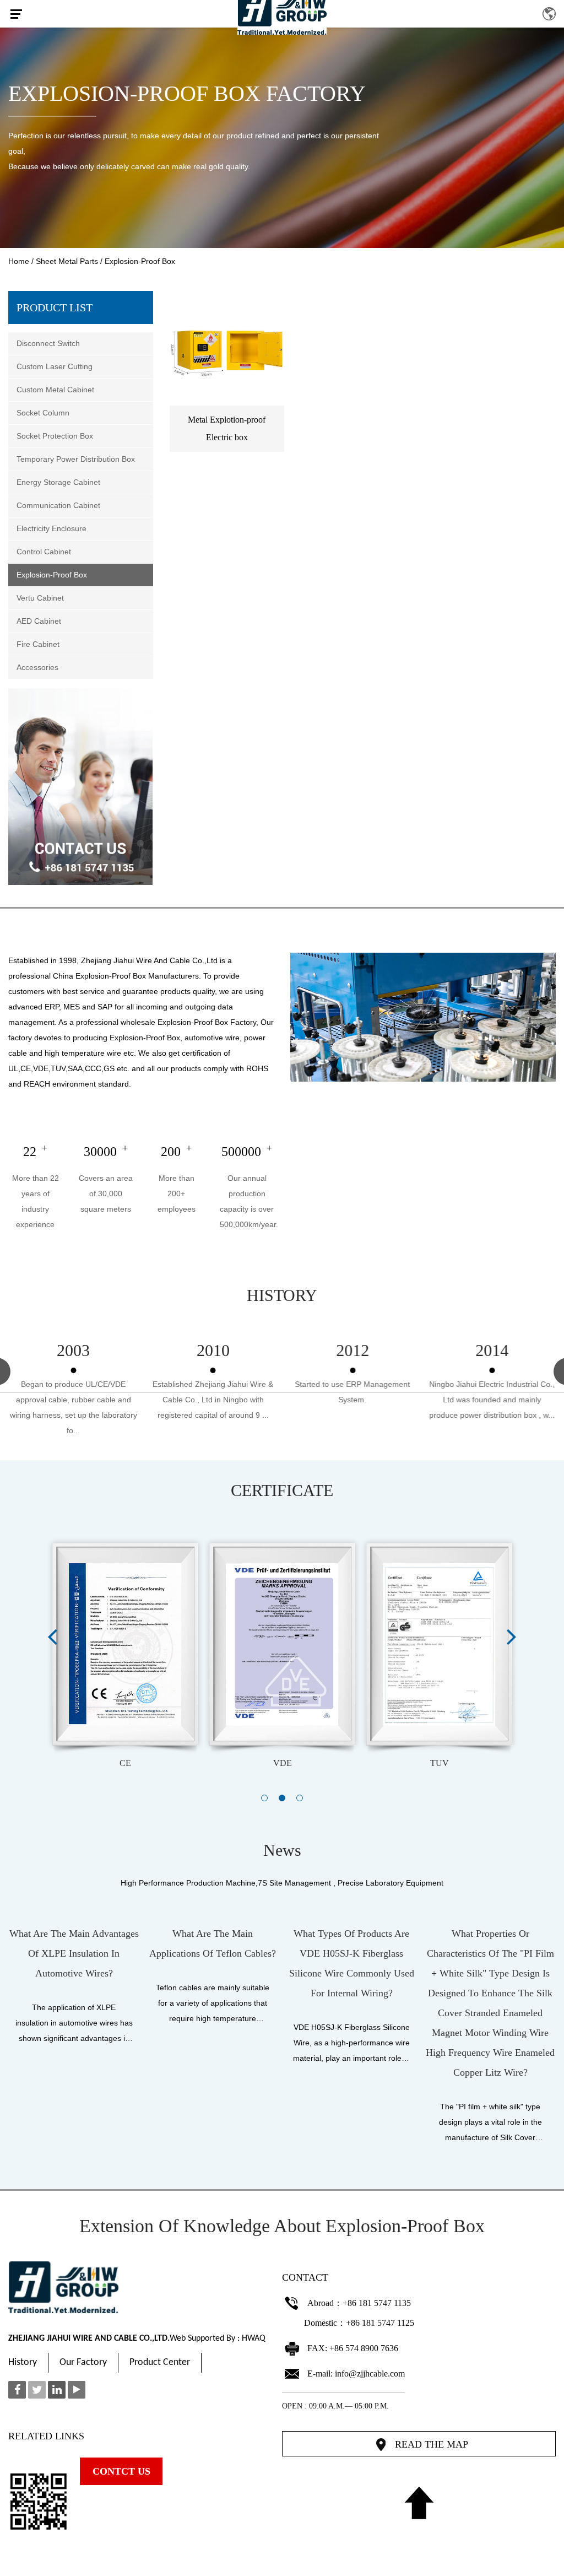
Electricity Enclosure (51, 528)
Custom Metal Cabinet (55, 390)
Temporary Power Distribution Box (76, 459)
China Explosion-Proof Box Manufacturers (126, 976)
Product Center (160, 2362)
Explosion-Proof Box (52, 575)
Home (19, 261)
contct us (121, 2471)
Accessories (37, 667)
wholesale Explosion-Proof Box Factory (188, 1022)
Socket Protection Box (55, 436)
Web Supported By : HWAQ (218, 2339)
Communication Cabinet (58, 505)
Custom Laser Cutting (55, 366)
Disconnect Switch (48, 343)
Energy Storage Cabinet (58, 482)
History (23, 2362)
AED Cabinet (39, 621)
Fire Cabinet (38, 644)
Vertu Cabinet (40, 598)
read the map (432, 2444)
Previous (52, 1636)
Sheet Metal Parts (67, 261)
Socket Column (43, 413)
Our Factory (83, 2362)
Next (512, 1636)
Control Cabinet (44, 552)
